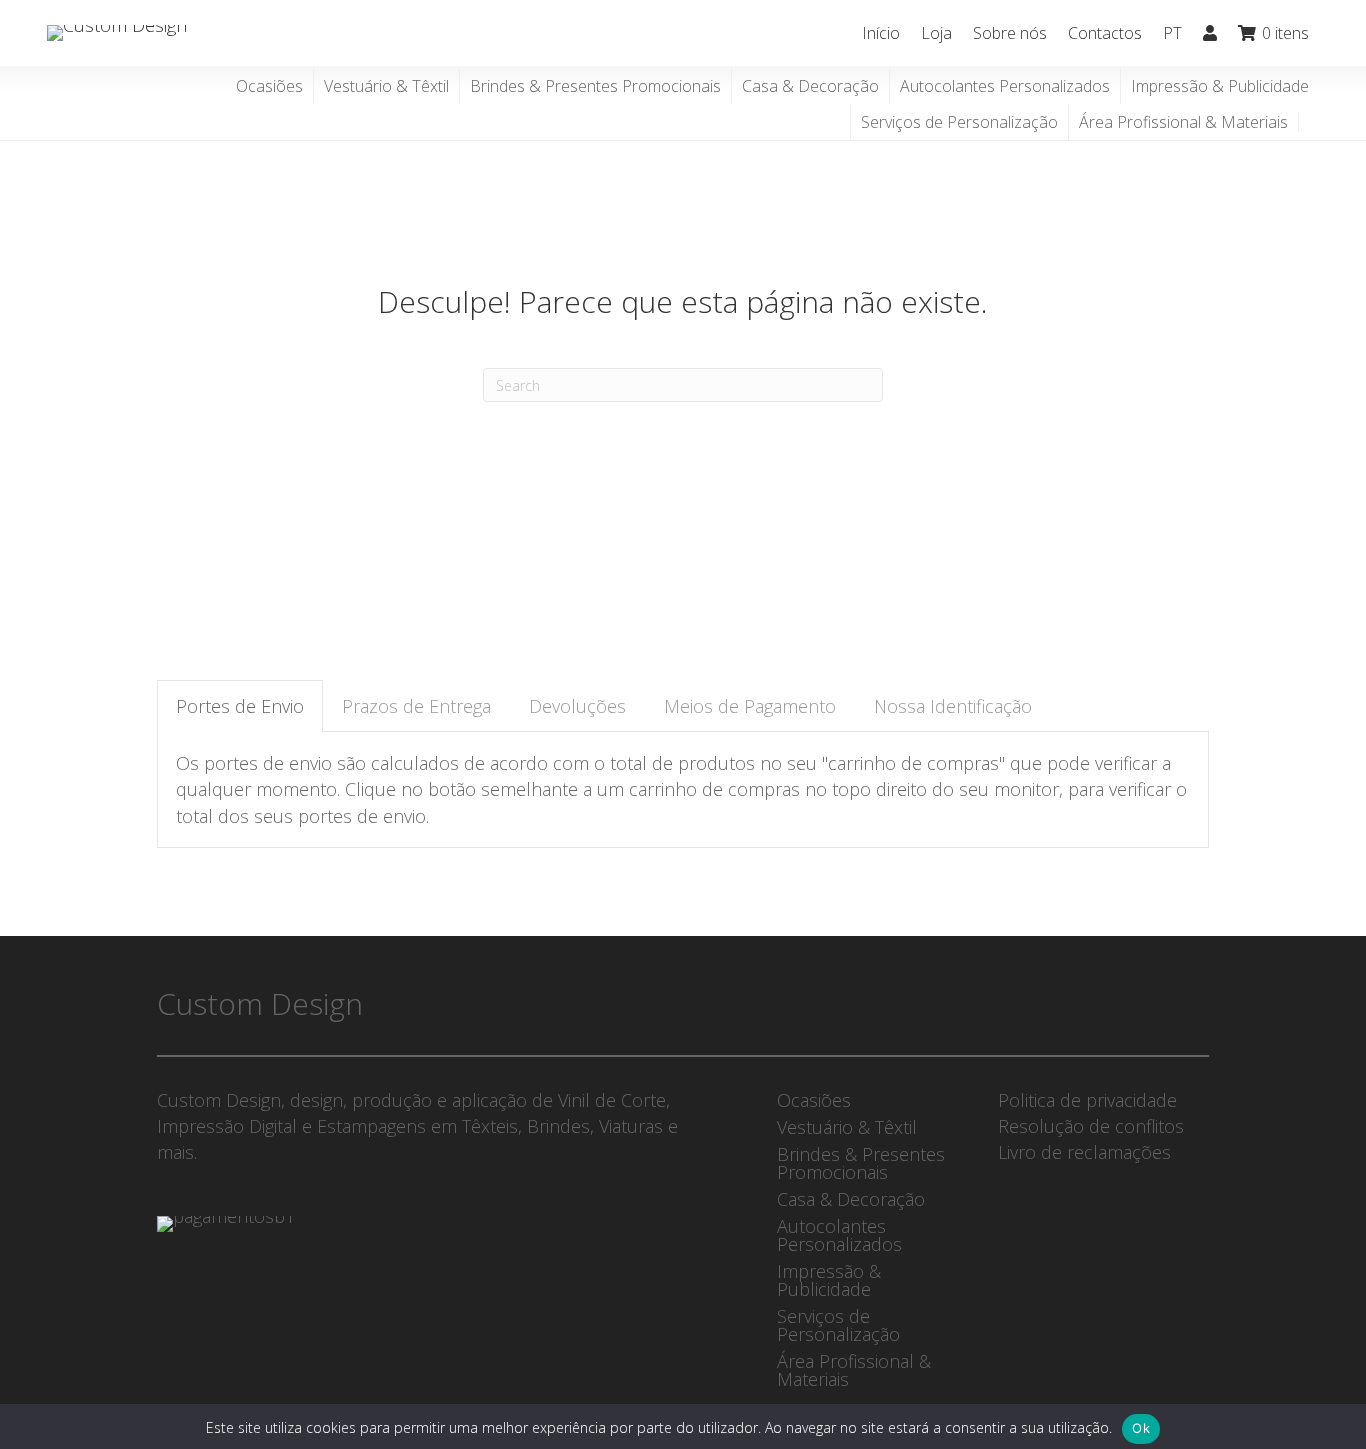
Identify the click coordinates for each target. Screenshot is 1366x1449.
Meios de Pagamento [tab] (750, 706)
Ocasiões (269, 86)
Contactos (1105, 33)
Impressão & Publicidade (1220, 86)
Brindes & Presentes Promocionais (595, 86)
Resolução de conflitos (1091, 1126)
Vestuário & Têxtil (386, 86)
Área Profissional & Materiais (1183, 122)
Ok (1141, 1428)
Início (881, 33)
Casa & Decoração (810, 86)
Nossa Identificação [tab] (953, 706)
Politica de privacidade (1087, 1100)
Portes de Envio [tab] (240, 706)
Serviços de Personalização (959, 122)
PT (1172, 33)
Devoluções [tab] (577, 706)
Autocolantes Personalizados (1005, 86)
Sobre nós (1010, 33)
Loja (936, 33)
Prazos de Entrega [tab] (416, 706)
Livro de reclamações (1084, 1152)
